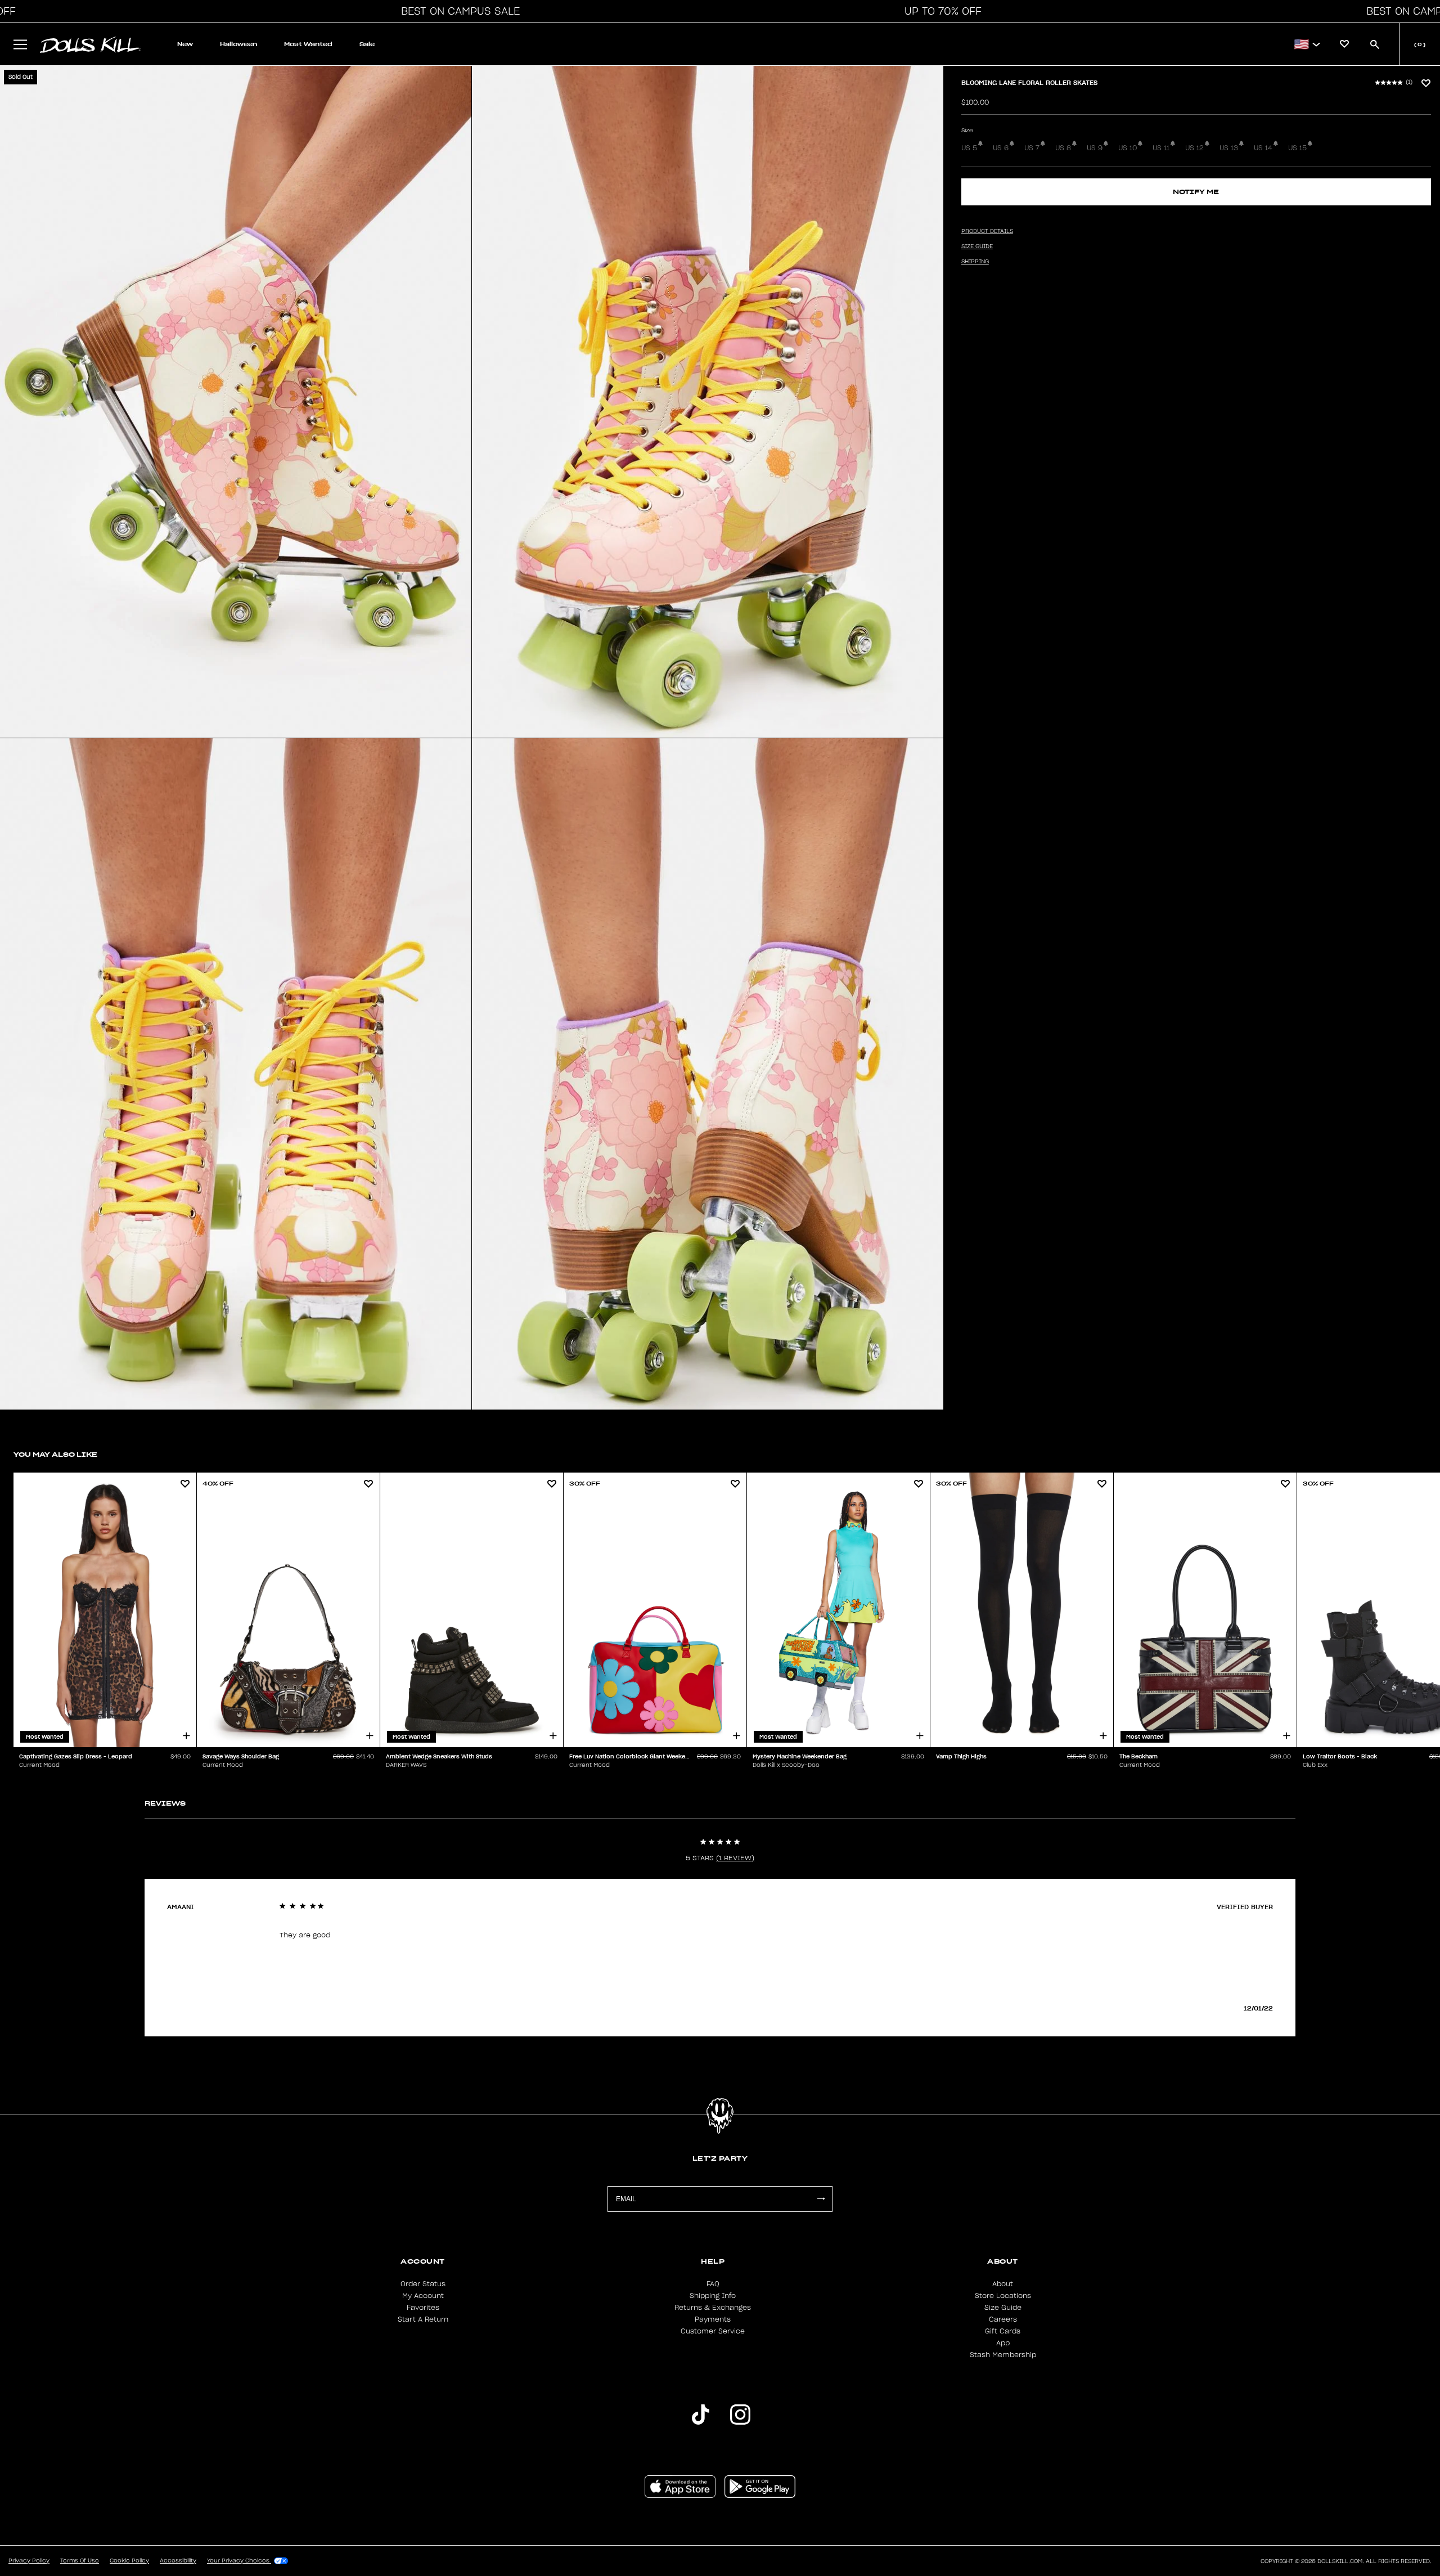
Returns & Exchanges (713, 2308)
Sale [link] (367, 44)
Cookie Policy (129, 2561)
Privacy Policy (29, 2561)
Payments (713, 2319)
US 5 (969, 148)
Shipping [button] (975, 262)
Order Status (423, 2284)
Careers (1003, 2319)
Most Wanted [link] (308, 44)
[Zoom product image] (236, 402)
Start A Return (423, 2319)
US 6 (1001, 148)
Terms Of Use (80, 2561)
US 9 (1095, 148)
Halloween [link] (238, 44)
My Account (423, 2296)
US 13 (1229, 148)
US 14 (1263, 148)
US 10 (1128, 148)
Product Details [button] (987, 231)
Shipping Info (713, 2296)
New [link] (185, 44)
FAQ (713, 2284)
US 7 (1032, 148)
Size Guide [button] (977, 246)
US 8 (1063, 148)
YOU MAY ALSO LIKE (55, 1454)
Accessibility (178, 2561)
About (1003, 2284)
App (1003, 2343)
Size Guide (1003, 2308)
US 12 (1194, 148)
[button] (457, 11)
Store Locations (1003, 2296)
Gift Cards (1003, 2331)
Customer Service (713, 2331)
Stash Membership (1003, 2355)
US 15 (1297, 148)
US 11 (1161, 148)
